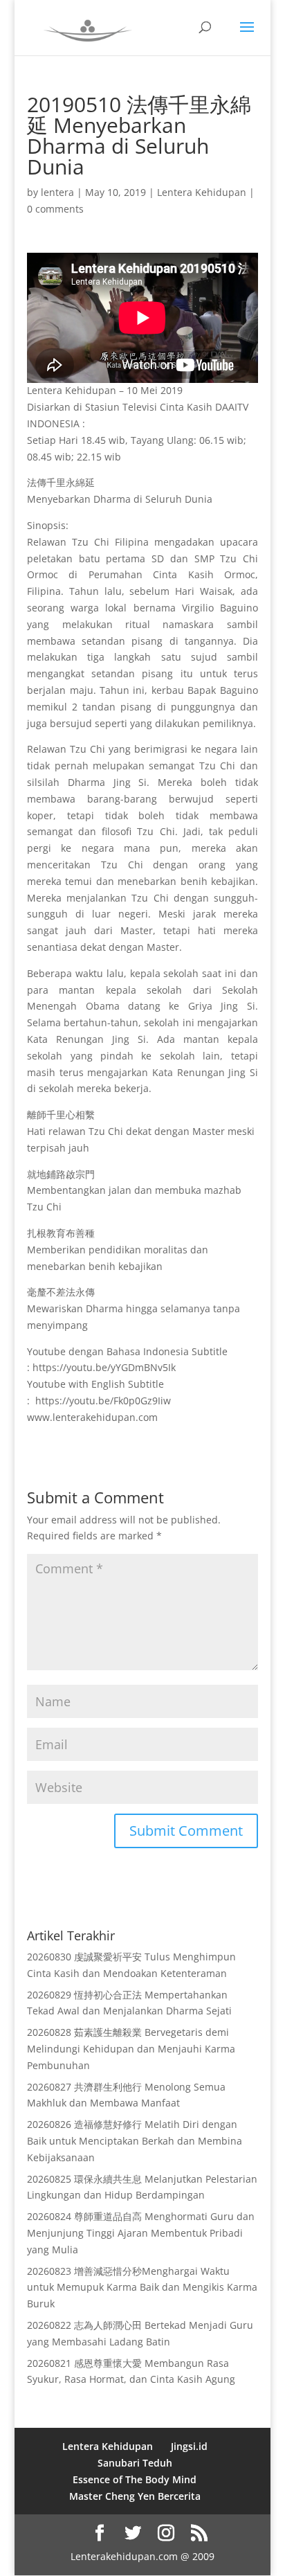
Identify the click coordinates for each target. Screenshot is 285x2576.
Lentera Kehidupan (202, 192)
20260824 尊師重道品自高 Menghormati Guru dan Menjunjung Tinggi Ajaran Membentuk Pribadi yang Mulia (141, 2233)
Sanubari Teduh (135, 2463)
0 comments (55, 209)
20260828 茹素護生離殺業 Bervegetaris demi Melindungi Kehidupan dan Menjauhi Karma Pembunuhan (131, 2049)
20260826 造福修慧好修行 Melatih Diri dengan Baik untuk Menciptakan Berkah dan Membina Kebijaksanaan (135, 2141)
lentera (57, 192)
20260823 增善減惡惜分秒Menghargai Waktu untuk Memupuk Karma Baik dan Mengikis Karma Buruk (142, 2288)
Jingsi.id (189, 2446)
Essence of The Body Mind (135, 2479)
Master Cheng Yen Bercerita (135, 2496)
